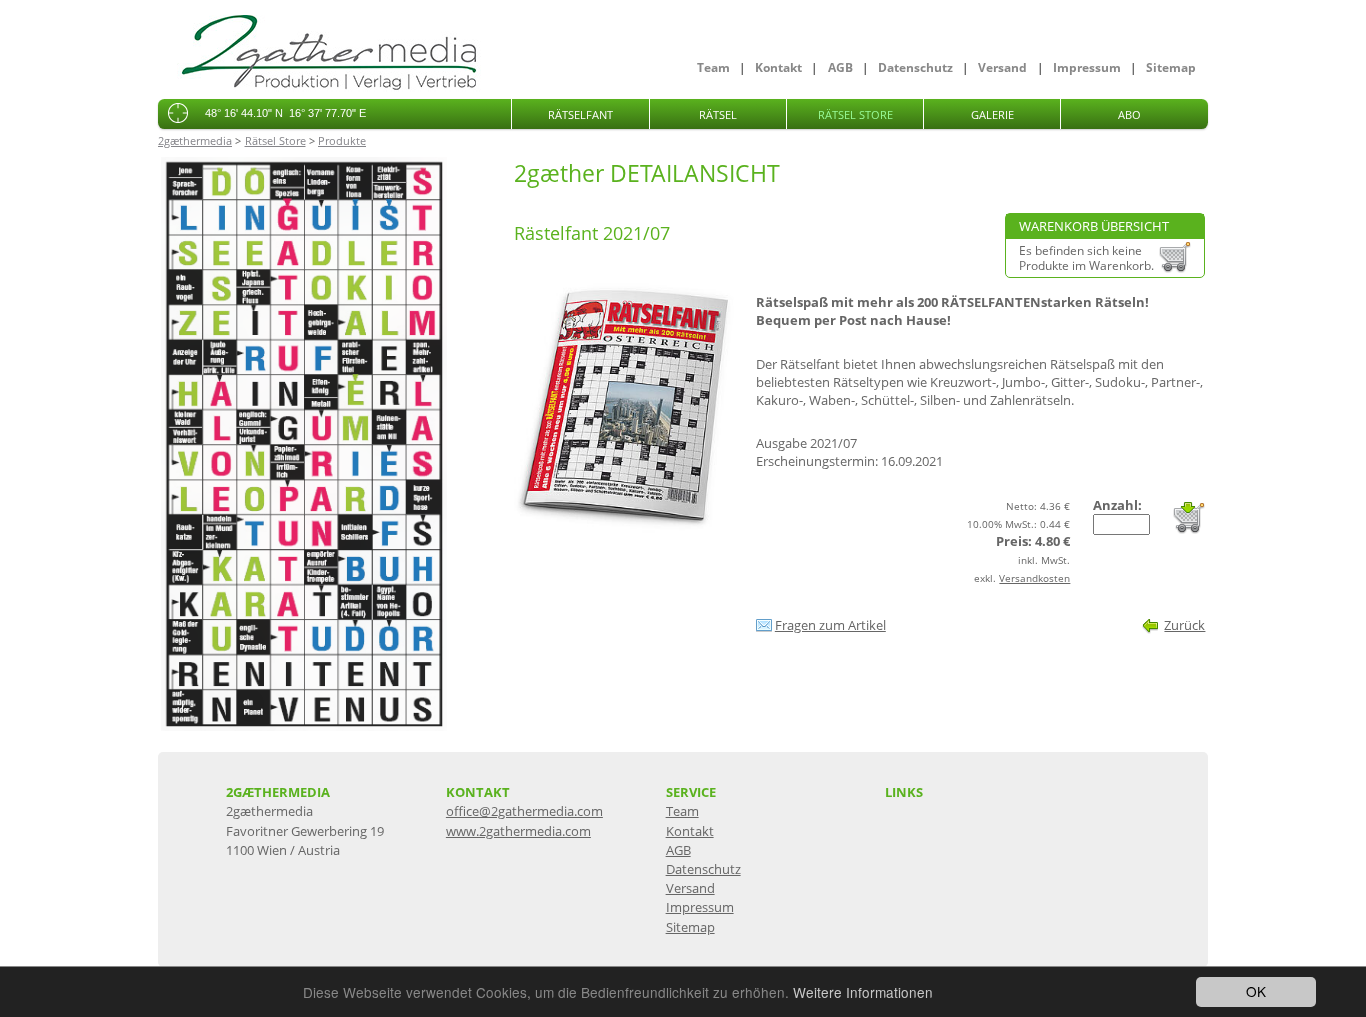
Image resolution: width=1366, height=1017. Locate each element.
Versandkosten (1034, 578)
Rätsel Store (855, 114)
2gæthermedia (195, 140)
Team (713, 67)
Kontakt (778, 67)
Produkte (342, 140)
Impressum (1087, 67)
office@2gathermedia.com (524, 811)
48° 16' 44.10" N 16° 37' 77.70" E (285, 113)
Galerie (992, 114)
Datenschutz (915, 67)
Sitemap (1171, 67)
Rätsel (718, 114)
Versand (1002, 67)
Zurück (1184, 625)
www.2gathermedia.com (518, 831)
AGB (840, 67)
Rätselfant (580, 114)
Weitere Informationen (863, 992)
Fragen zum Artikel (830, 625)
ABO (1129, 114)
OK (1256, 991)
